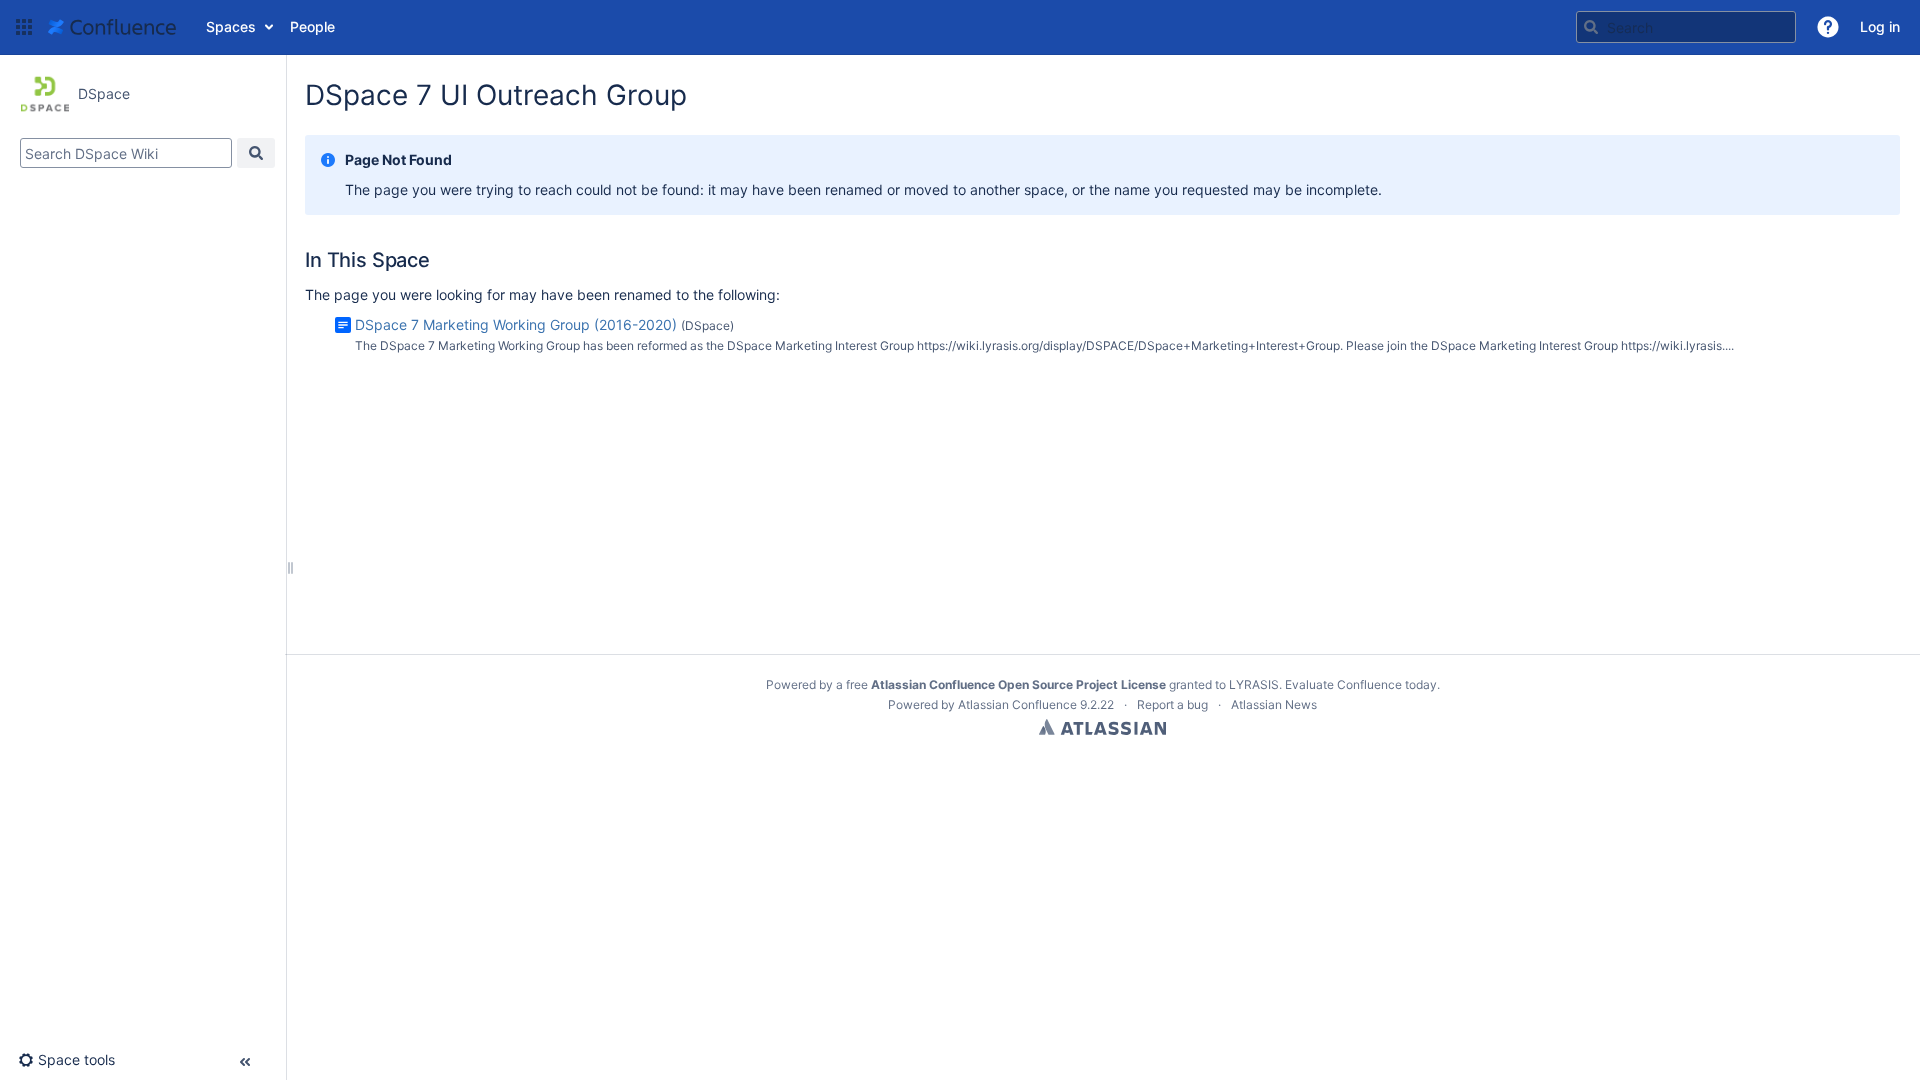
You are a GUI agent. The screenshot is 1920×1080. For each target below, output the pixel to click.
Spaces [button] (231, 26)
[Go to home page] (112, 27)
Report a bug (1172, 704)
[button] (24, 27)
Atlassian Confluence (1017, 704)
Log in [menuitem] (1880, 26)
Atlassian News (1274, 704)
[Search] (1591, 27)
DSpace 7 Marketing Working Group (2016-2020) (516, 324)
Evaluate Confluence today (1361, 684)
